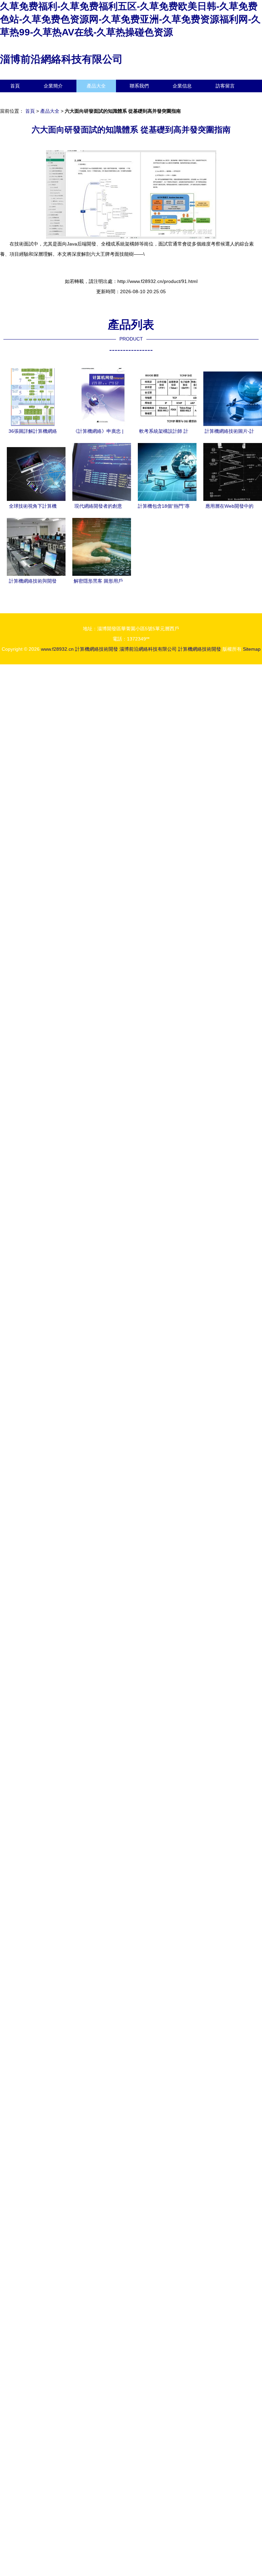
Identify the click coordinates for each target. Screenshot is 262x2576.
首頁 (15, 86)
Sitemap (252, 649)
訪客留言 (225, 86)
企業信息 (182, 86)
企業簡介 (53, 86)
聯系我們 (139, 86)
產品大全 (96, 86)
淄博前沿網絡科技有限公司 (61, 59)
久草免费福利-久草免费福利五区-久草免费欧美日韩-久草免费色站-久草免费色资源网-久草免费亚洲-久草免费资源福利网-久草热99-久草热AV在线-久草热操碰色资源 (130, 19)
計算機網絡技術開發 (97, 649)
